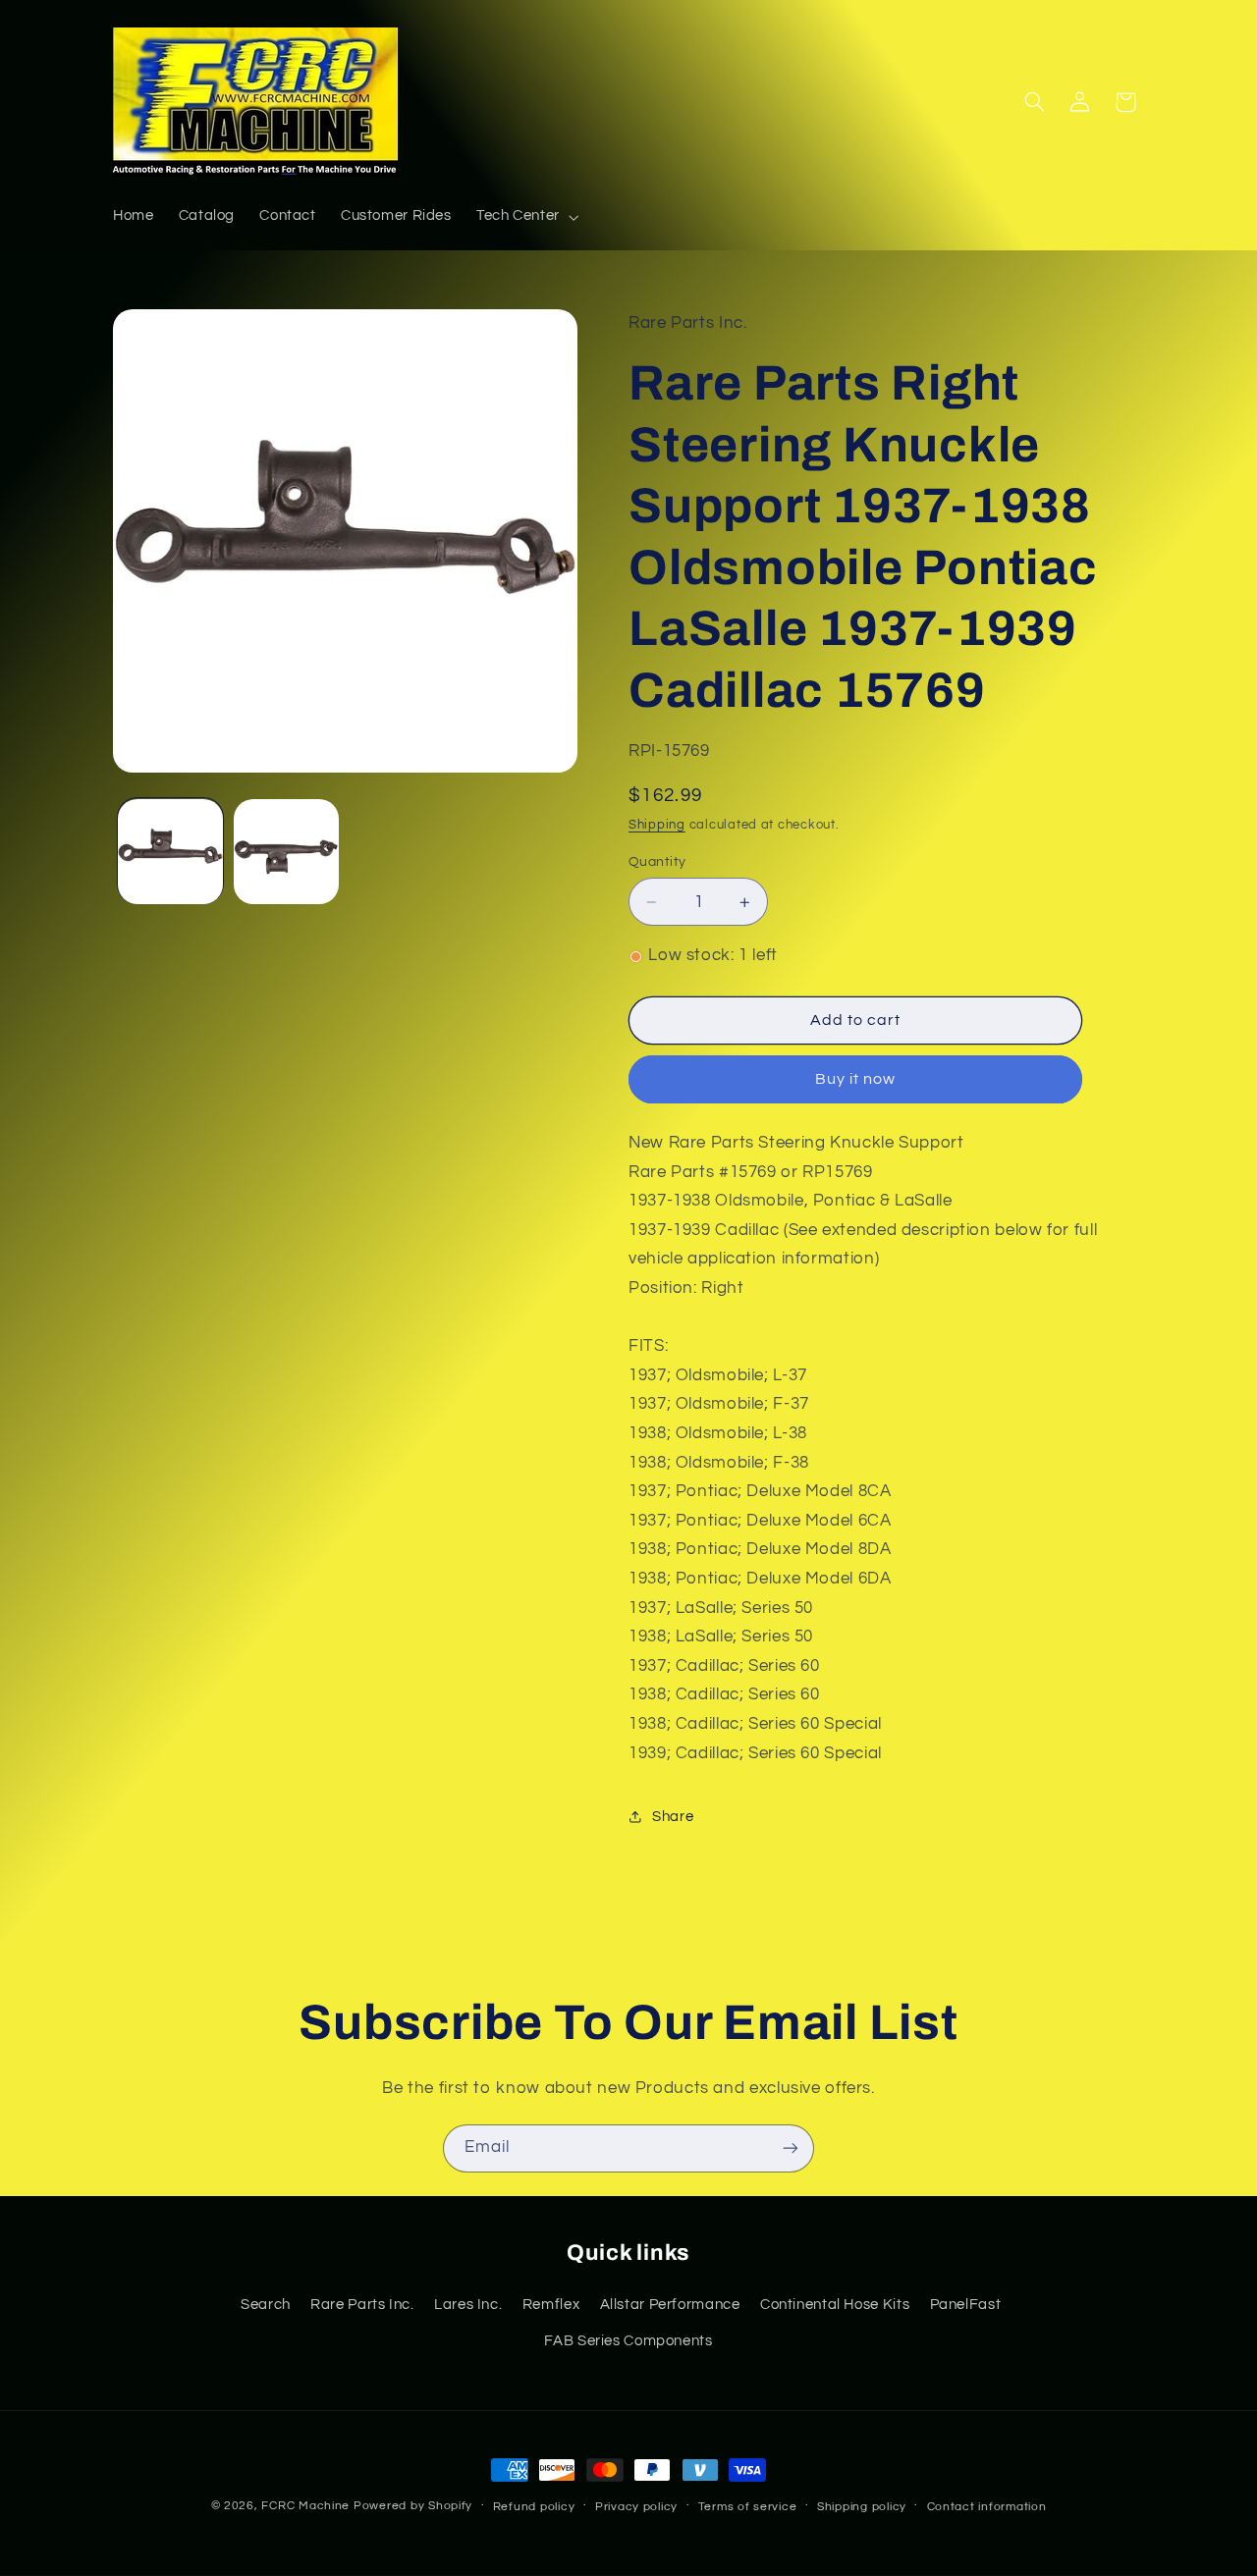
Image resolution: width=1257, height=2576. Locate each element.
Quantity (657, 862)
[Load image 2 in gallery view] (286, 852)
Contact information (987, 2507)
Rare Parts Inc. (362, 2305)
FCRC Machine (305, 2506)
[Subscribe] (791, 2148)
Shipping (657, 825)
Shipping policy (862, 2507)
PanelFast (966, 2305)
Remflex (551, 2305)
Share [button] (673, 1817)
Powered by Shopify (413, 2506)
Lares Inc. (468, 2305)
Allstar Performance (670, 2305)
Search (266, 2305)
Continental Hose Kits (835, 2305)
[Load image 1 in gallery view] (170, 852)
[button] (525, 217)
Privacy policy (636, 2507)
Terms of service (748, 2507)
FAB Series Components (628, 2341)
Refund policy (534, 2507)
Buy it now (856, 1080)
